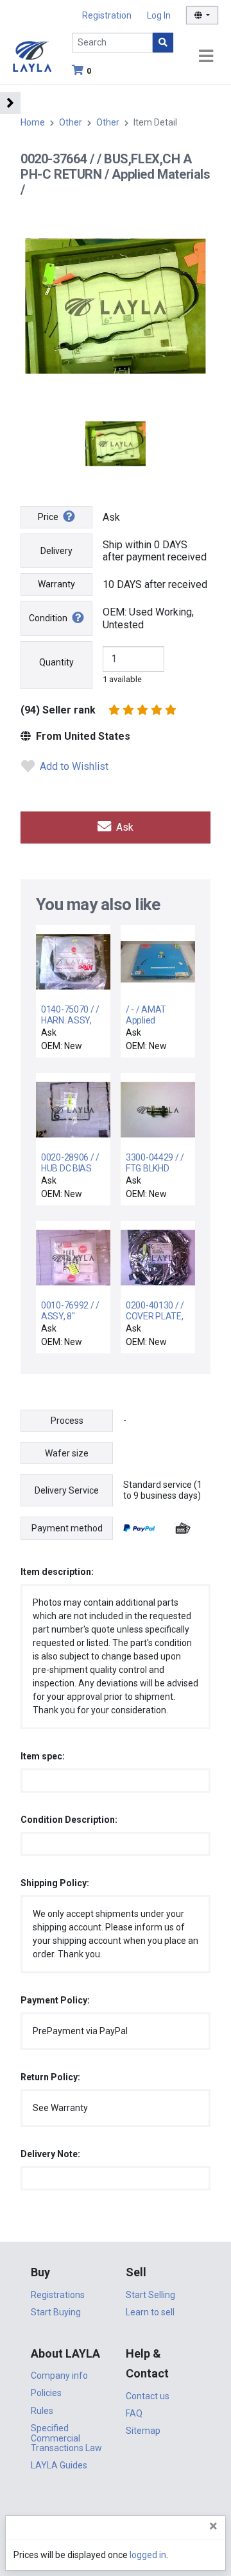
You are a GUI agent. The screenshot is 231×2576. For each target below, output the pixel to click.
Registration (107, 15)
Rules (42, 2411)
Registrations (58, 2295)
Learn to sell (150, 2312)
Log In (159, 15)
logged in (148, 2555)
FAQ (134, 2413)
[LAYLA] (32, 55)
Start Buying (56, 2312)
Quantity (56, 662)
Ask (124, 827)
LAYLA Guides (59, 2465)
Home (33, 122)
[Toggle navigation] (206, 57)
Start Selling (150, 2295)
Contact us (148, 2396)
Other (71, 122)
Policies (46, 2393)
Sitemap (143, 2431)
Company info (59, 2376)
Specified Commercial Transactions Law (66, 2438)
